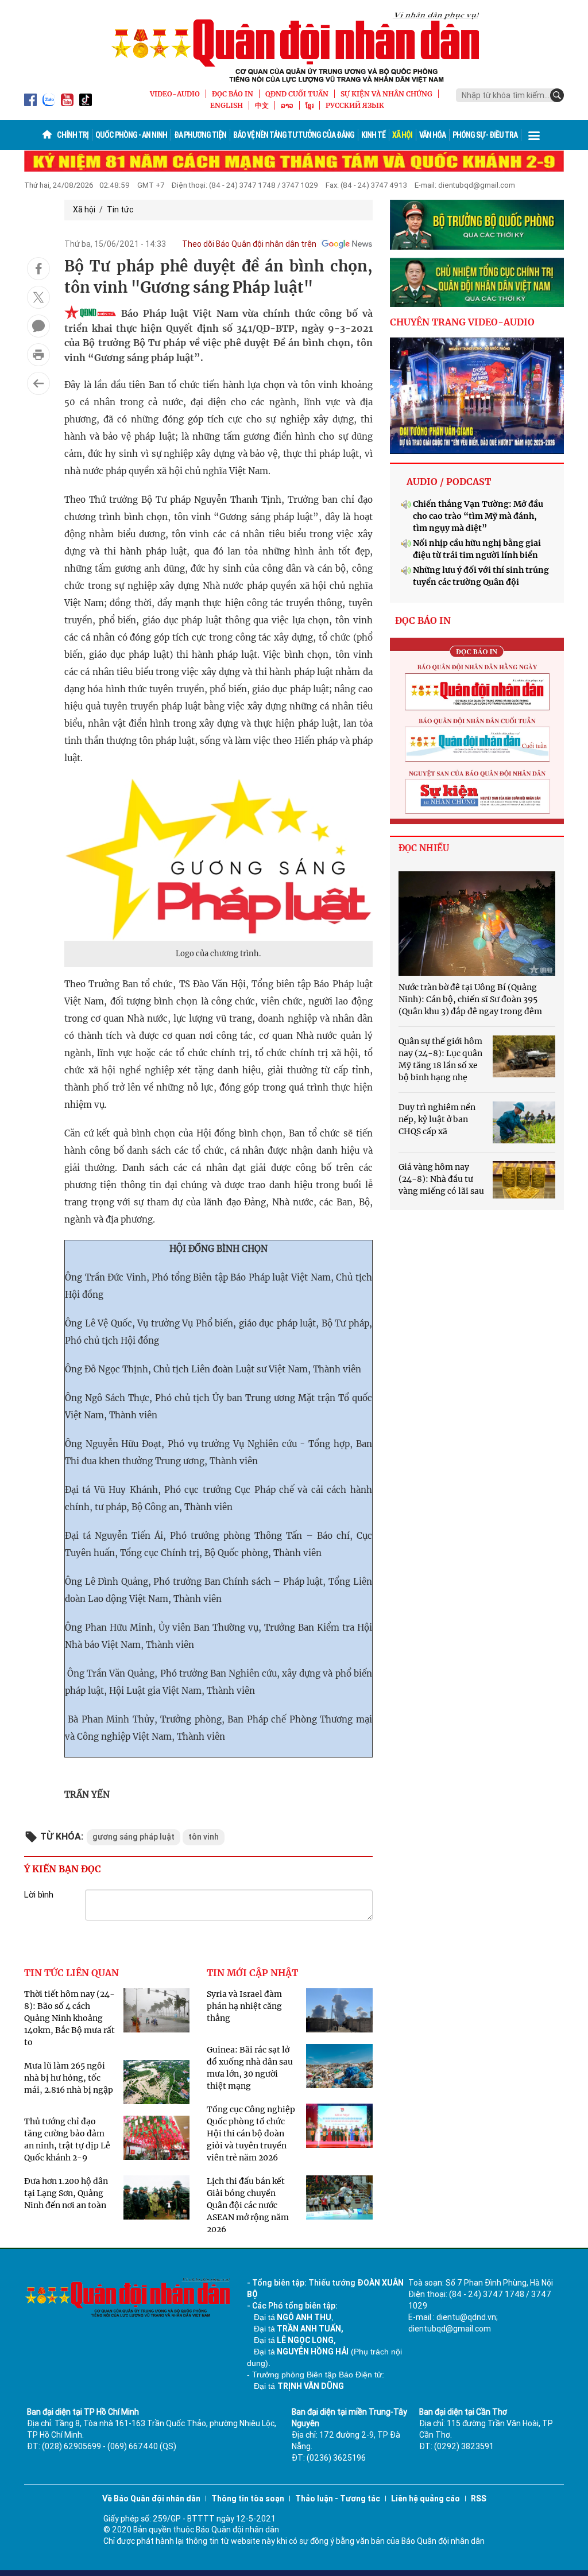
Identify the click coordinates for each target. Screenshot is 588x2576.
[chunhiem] (477, 283)
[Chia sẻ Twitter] (38, 297)
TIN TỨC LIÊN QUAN (71, 1973)
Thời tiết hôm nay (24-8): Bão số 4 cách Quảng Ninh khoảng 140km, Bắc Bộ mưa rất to (69, 2018)
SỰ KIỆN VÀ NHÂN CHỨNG (386, 94)
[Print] (38, 355)
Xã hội (402, 135)
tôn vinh (204, 1837)
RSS (479, 2499)
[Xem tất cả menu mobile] (534, 135)
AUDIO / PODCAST (449, 482)
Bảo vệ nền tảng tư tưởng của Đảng (294, 135)
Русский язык (355, 105)
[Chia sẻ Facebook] (38, 269)
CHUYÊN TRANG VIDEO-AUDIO (462, 322)
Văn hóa (432, 135)
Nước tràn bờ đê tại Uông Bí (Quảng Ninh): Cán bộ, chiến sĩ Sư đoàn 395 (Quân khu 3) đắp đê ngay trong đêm (470, 999)
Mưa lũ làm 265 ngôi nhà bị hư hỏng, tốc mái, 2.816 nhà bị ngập (69, 2078)
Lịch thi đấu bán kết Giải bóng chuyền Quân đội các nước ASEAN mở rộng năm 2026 (248, 2205)
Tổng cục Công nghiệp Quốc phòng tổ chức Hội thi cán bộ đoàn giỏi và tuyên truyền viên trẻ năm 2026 (251, 2133)
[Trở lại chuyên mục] (38, 383)
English (227, 105)
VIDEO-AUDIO (175, 94)
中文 (262, 105)
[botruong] (477, 225)
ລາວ (287, 105)
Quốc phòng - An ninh (131, 135)
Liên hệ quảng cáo (425, 2499)
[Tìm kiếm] (557, 95)
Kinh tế (373, 135)
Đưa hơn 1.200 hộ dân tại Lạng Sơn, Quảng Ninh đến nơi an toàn (66, 2193)
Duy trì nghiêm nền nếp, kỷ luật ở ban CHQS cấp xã (437, 1119)
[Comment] (38, 326)
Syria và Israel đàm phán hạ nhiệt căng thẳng (244, 2006)
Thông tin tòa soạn (248, 2499)
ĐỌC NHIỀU (424, 848)
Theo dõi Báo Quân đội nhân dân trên (249, 244)
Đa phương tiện (200, 135)
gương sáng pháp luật (134, 1837)
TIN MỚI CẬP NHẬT (252, 1973)
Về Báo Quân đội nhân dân (151, 2499)
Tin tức (120, 210)
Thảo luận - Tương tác (338, 2499)
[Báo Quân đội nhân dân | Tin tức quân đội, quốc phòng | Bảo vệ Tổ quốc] (294, 47)
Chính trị (73, 135)
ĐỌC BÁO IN (233, 94)
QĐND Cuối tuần (297, 94)
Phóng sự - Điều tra (485, 135)
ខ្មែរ (310, 105)
